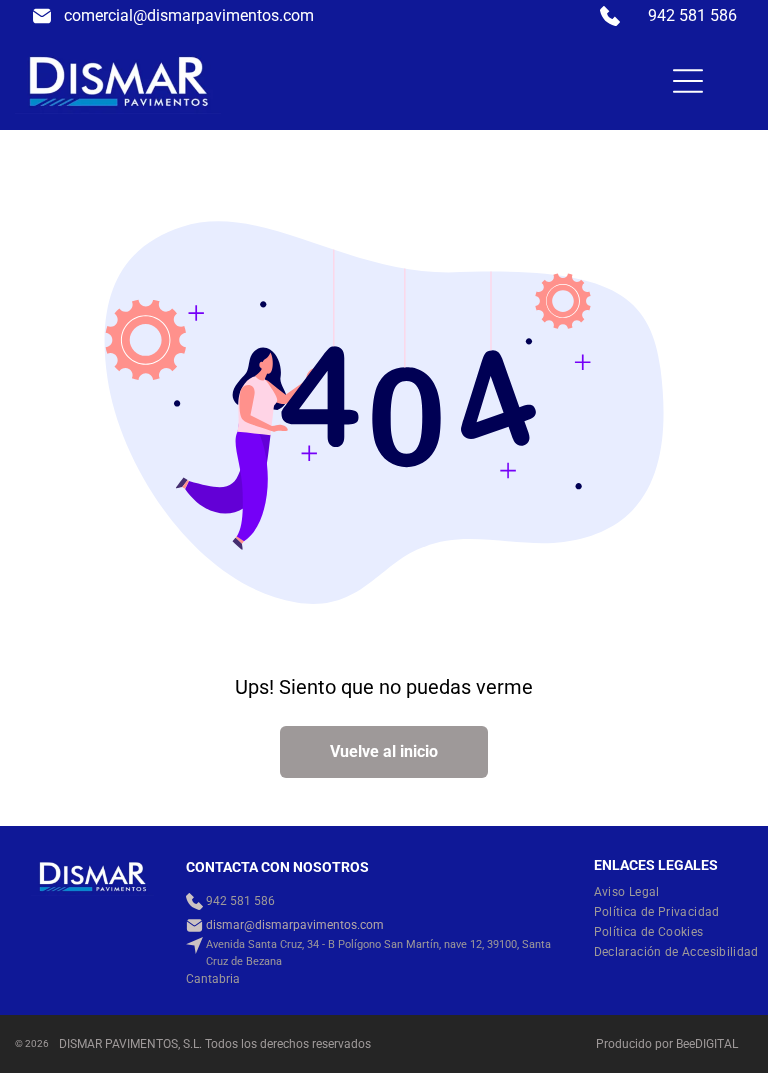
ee (689, 1044)
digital (716, 1044)
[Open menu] (688, 81)
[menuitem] (634, 892)
